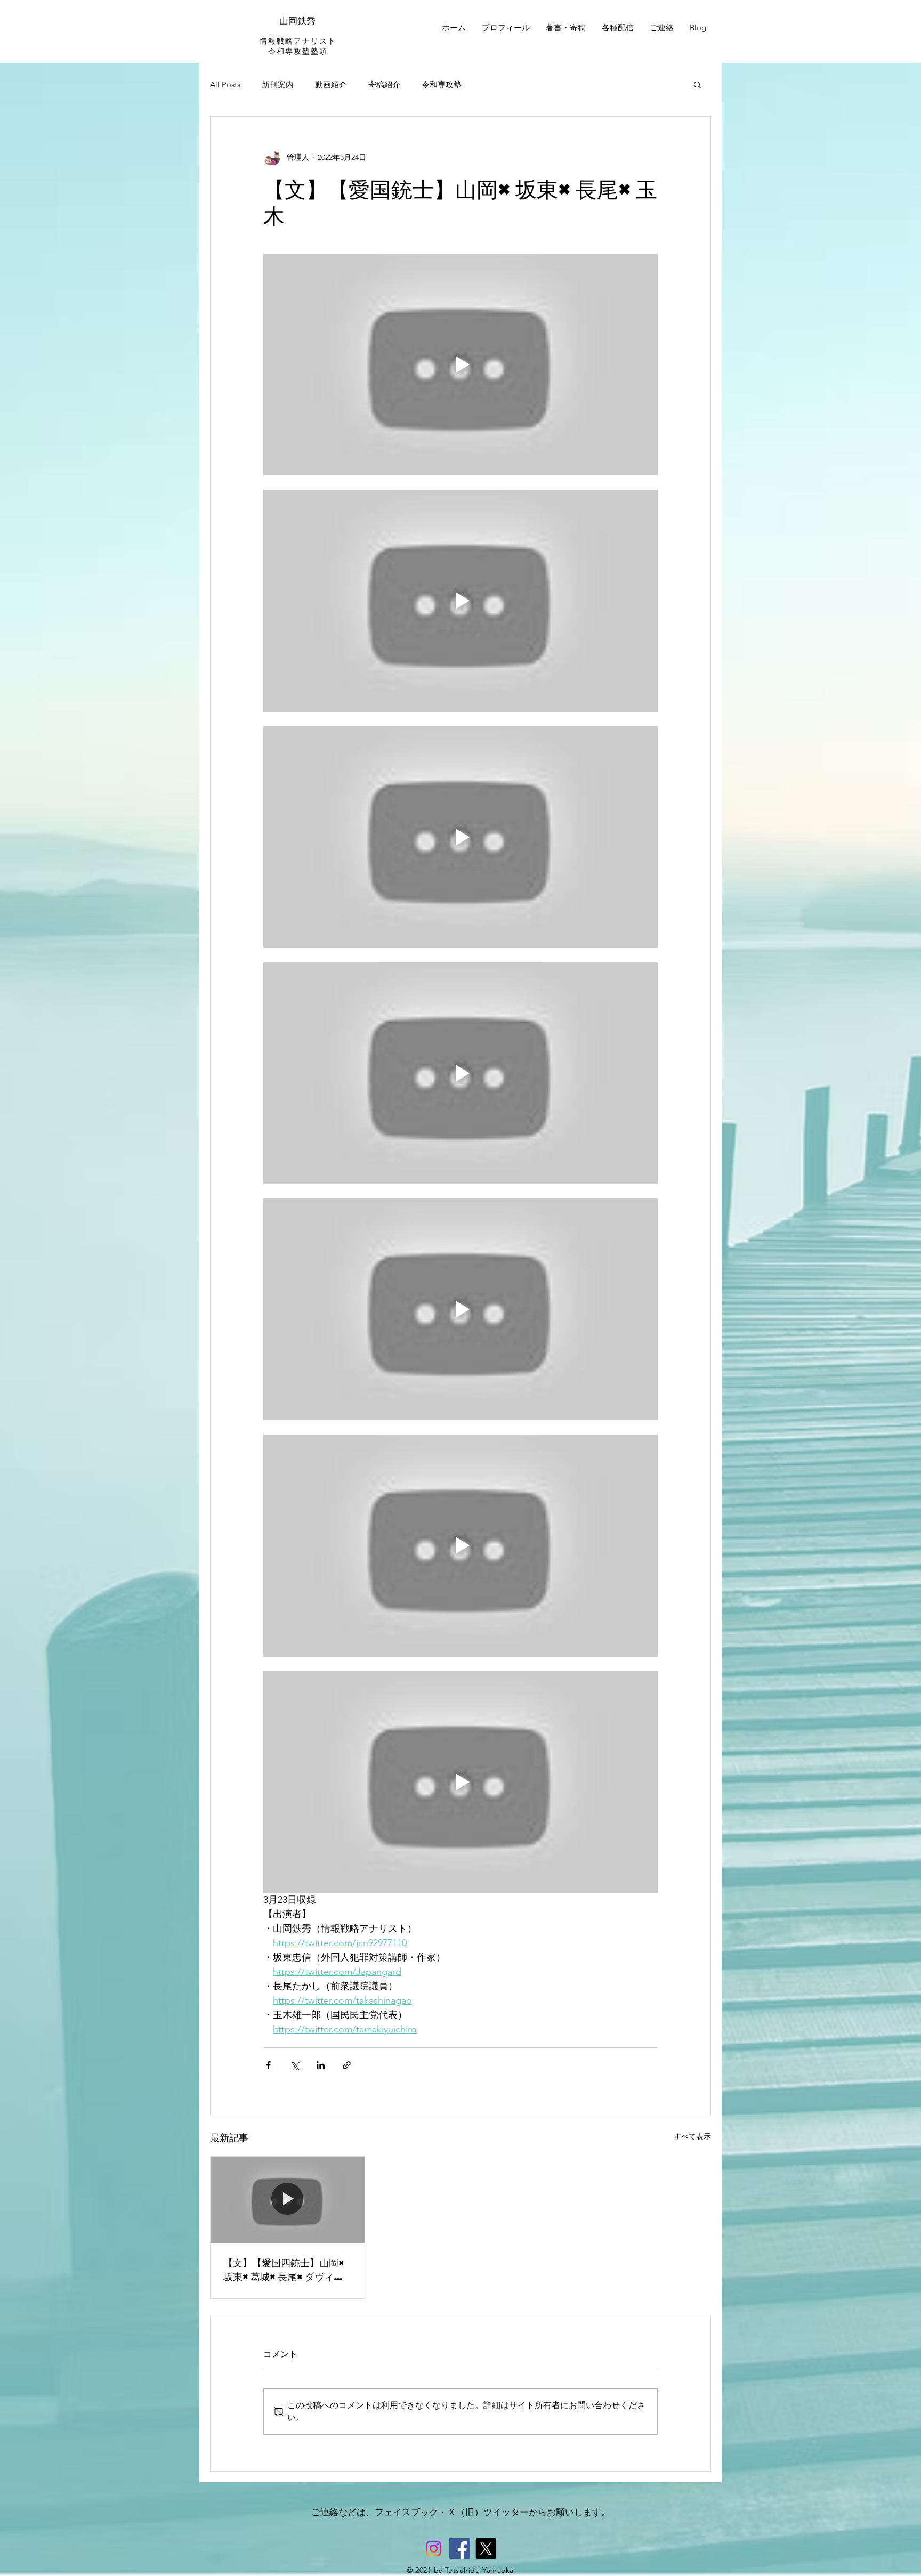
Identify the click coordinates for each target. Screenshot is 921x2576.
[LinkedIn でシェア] (321, 2065)
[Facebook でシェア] (268, 2065)
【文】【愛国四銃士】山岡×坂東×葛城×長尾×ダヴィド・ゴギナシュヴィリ (285, 2270)
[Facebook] (460, 2549)
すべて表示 (692, 2136)
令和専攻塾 (442, 84)
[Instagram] (434, 2549)
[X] (486, 2549)
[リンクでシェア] (347, 2065)
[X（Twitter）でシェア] (294, 2065)
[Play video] (461, 364)
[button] (697, 84)
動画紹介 (331, 84)
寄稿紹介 (384, 84)
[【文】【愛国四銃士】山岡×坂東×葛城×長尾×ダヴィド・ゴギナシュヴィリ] (288, 2200)
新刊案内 (278, 84)
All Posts (225, 84)
